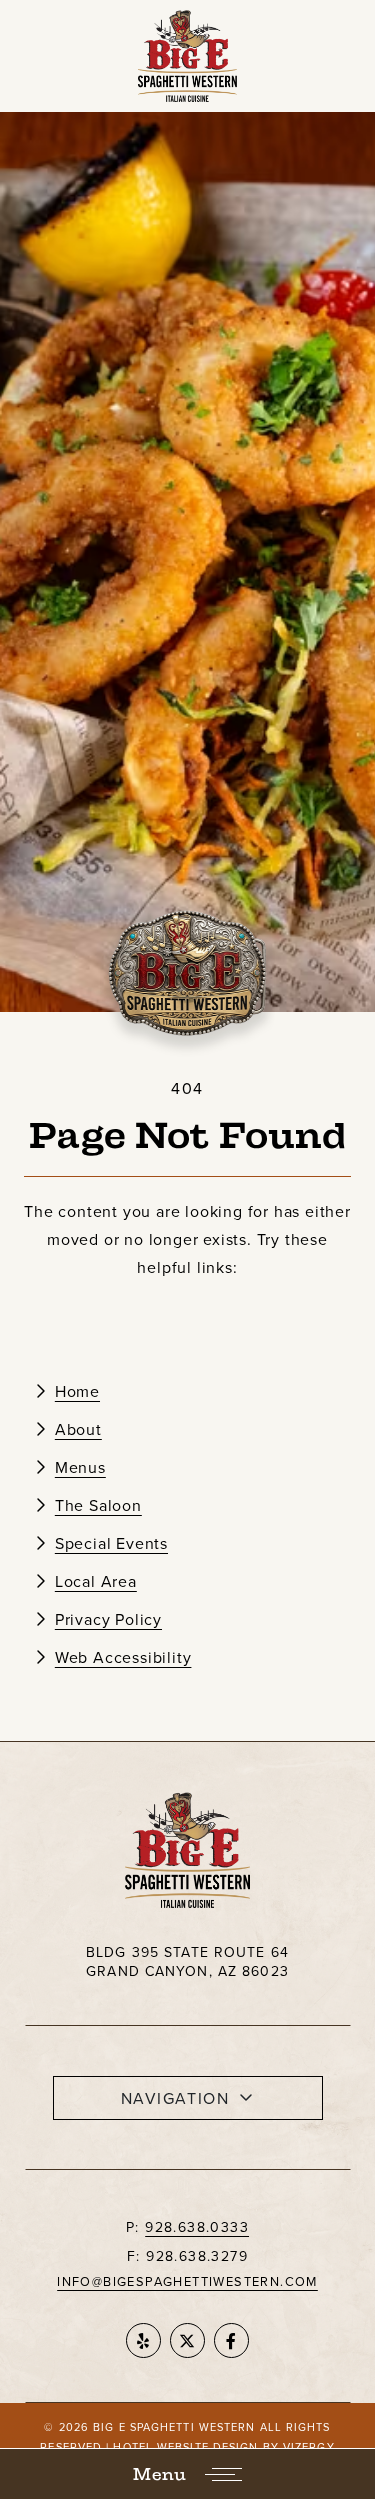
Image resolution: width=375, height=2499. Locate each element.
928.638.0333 (197, 2227)
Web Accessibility (123, 1657)
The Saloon (98, 1505)
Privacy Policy (108, 1619)
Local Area (96, 1581)
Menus (80, 1467)
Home (77, 1391)
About (78, 1429)
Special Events (111, 1543)
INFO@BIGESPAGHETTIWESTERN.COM (187, 2281)
